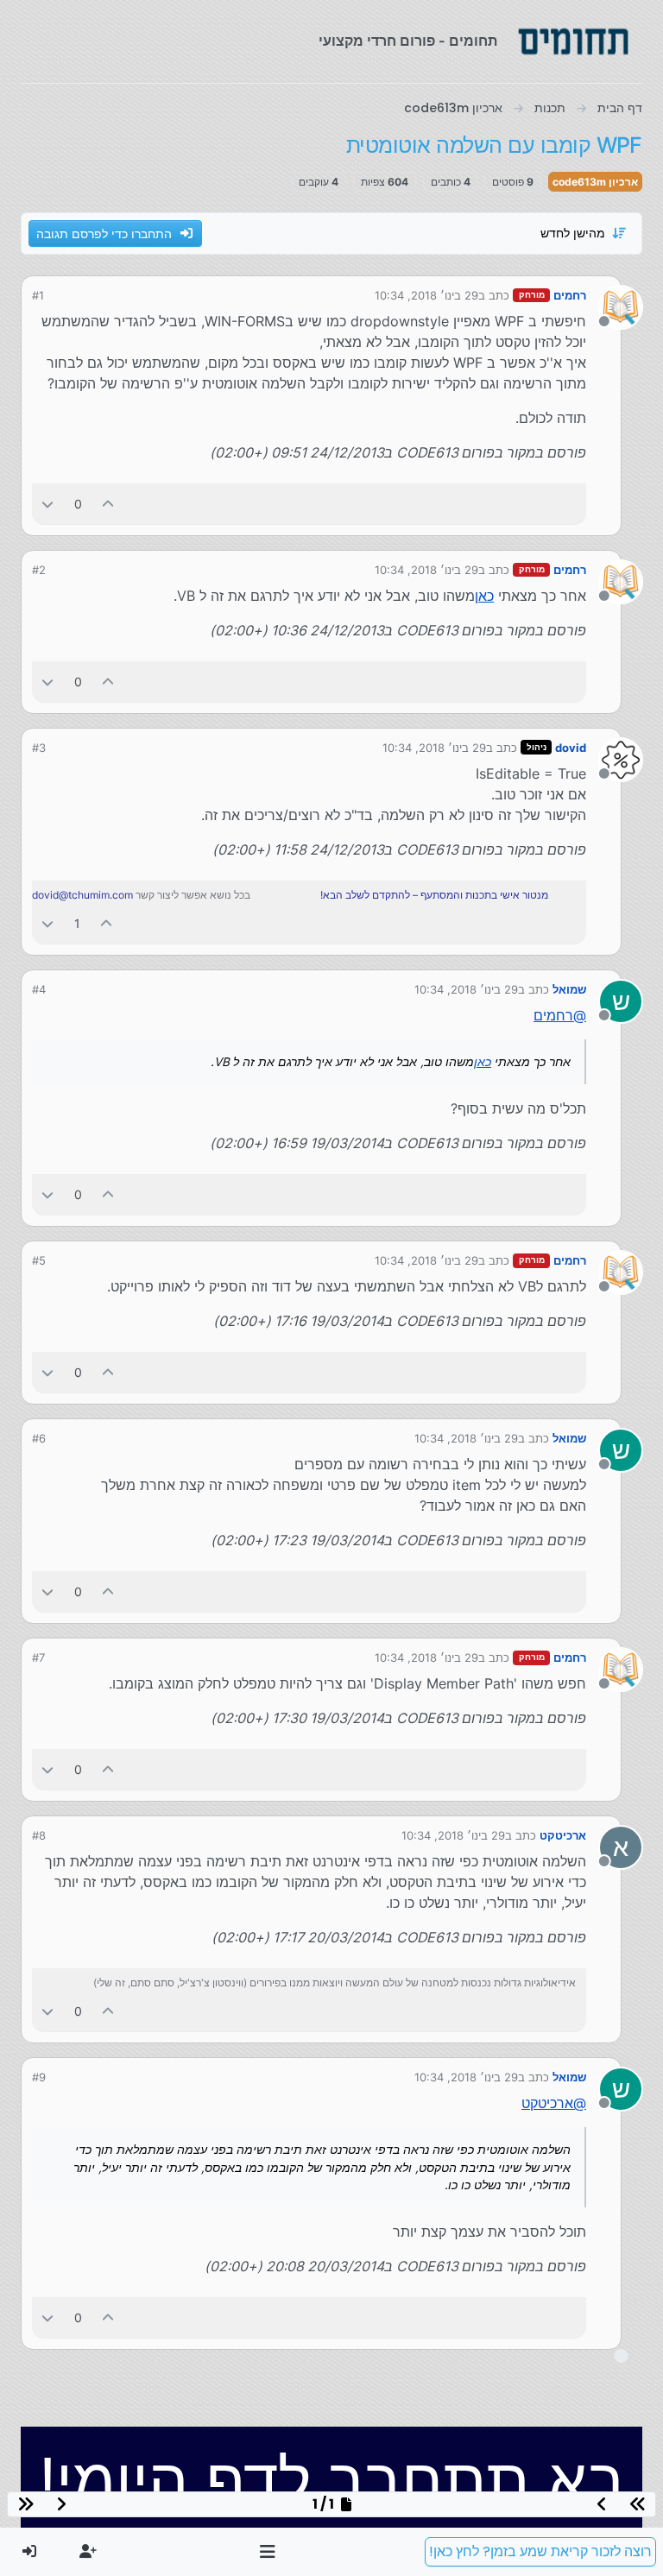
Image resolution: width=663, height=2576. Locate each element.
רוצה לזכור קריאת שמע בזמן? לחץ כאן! (540, 2551)
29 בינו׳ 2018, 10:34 (426, 295)
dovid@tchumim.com (82, 895)
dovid (571, 748)
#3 (39, 748)
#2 (39, 570)
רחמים (570, 295)
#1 (38, 295)
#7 (38, 1657)
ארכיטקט (563, 1835)
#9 (39, 2077)
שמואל (569, 989)
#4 (39, 989)
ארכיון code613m (595, 182)
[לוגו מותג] (573, 41)
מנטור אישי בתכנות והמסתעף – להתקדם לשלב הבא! (434, 895)
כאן (484, 596)
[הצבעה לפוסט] (109, 504)
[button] (268, 2552)
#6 (39, 1438)
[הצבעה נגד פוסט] (47, 504)
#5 (39, 1260)
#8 (39, 1835)
